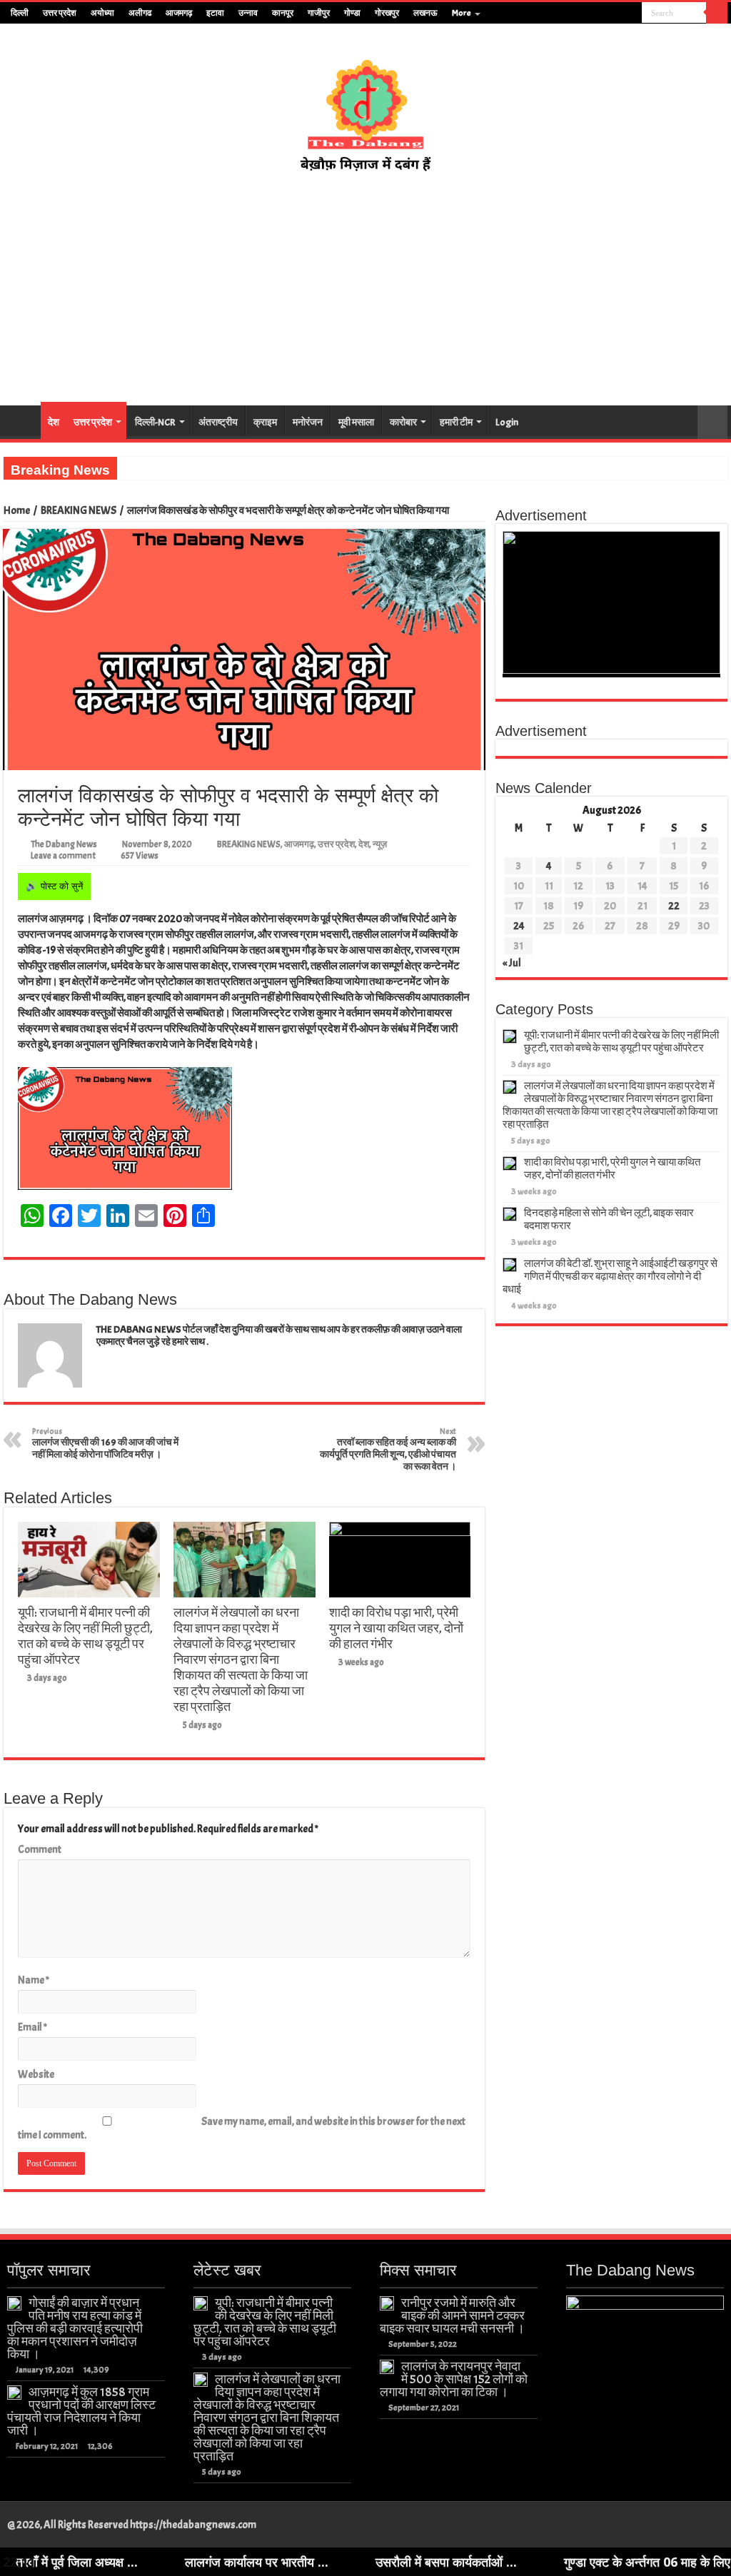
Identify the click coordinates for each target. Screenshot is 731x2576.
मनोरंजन (308, 422)
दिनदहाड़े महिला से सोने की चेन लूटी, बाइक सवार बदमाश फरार (609, 1219)
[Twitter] (604, 14)
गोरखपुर (387, 13)
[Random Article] (712, 422)
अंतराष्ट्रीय (218, 422)
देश (54, 422)
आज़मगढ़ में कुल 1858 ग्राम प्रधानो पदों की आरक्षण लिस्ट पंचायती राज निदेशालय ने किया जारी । (81, 2411)
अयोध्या (102, 13)
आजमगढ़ (179, 13)
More (462, 13)
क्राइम (265, 422)
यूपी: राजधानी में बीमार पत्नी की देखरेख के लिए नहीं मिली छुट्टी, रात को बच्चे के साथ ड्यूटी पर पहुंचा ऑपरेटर (85, 1636)
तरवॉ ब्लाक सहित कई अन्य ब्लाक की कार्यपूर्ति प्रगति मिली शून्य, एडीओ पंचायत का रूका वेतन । (388, 1449)
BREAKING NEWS (79, 511)
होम (22, 420)
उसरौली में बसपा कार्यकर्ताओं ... (359, 2562)
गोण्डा (352, 13)
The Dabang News (64, 844)
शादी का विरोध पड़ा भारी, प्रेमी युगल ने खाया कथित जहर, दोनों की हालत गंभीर (396, 1628)
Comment (40, 1850)
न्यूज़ (380, 844)
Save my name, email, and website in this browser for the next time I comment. (242, 2128)
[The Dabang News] (365, 108)
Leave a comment (63, 856)
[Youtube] (618, 14)
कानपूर (283, 13)
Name (34, 1980)
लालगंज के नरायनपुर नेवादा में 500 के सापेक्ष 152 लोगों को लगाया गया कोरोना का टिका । (454, 2379)
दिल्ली (20, 13)
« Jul (512, 963)
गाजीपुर (319, 13)
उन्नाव (248, 13)
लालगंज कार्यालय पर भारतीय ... (170, 2562)
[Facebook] (591, 14)
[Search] (717, 13)
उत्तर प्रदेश (60, 13)
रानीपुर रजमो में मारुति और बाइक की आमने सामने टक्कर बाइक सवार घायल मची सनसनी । (452, 2315)
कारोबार (403, 422)
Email (32, 2027)
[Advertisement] (365, 290)
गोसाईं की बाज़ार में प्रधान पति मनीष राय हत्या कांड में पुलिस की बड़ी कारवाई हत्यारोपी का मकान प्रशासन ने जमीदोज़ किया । (75, 2328)
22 (674, 906)
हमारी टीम (456, 422)
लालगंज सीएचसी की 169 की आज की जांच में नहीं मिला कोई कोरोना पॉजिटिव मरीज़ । (105, 1443)
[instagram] (631, 14)
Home (17, 511)
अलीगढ (140, 13)
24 (519, 926)
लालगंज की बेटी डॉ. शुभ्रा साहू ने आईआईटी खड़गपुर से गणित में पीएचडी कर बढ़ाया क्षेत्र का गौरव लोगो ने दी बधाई (610, 1277)
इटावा (215, 13)
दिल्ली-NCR (155, 422)
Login (507, 422)
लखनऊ (425, 13)
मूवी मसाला (356, 422)
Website (36, 2075)
